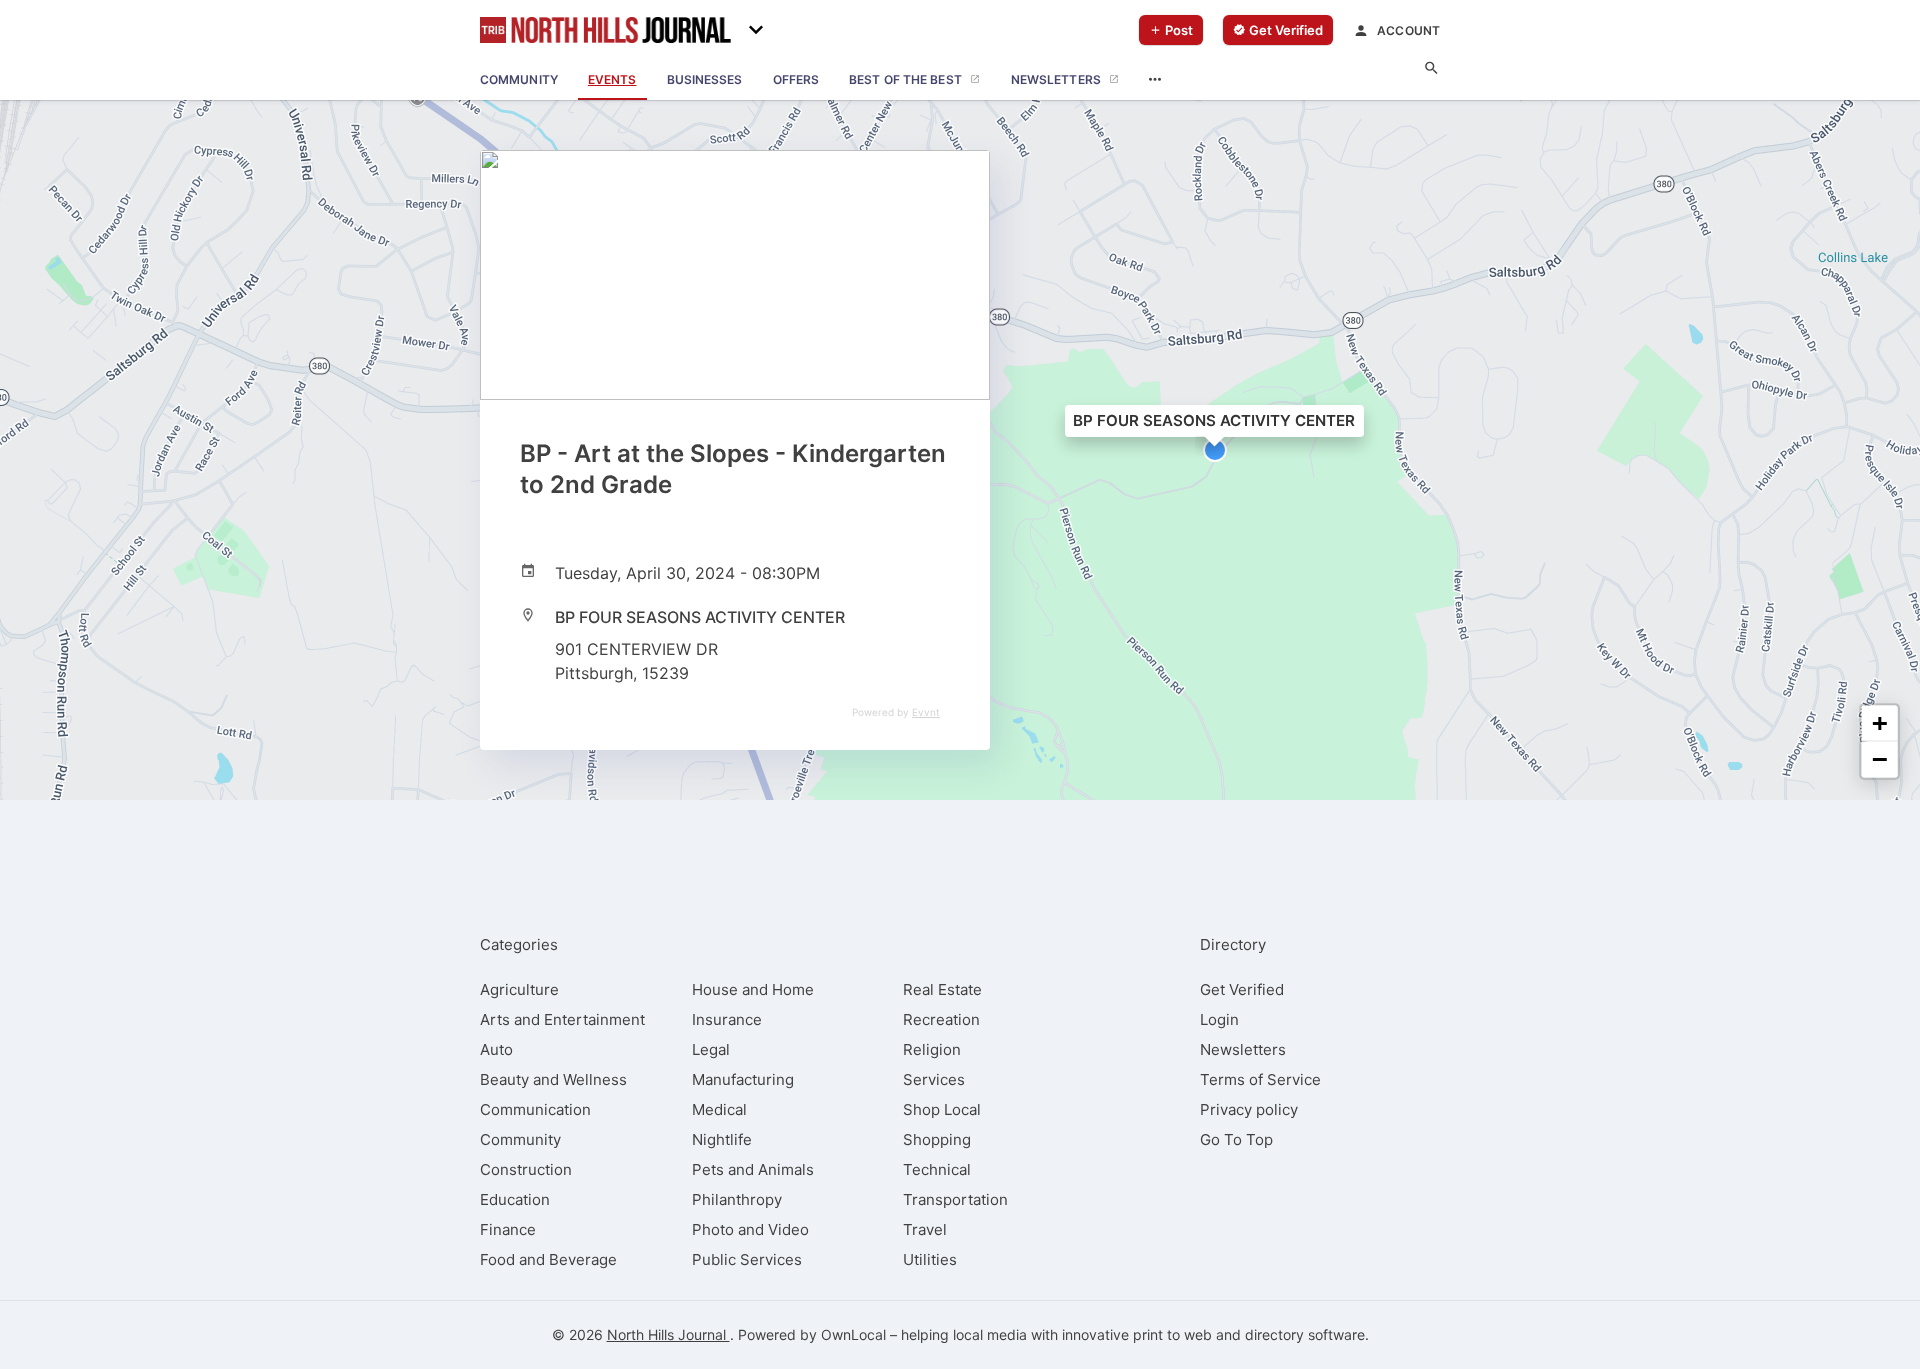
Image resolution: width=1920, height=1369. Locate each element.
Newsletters (1243, 1049)
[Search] (1431, 68)
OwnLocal (853, 1334)
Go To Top (1236, 1139)
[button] (1215, 450)
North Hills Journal (668, 1334)
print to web (1172, 1334)
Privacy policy (1249, 1109)
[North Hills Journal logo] (605, 30)
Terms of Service (1260, 1079)
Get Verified (1242, 989)
